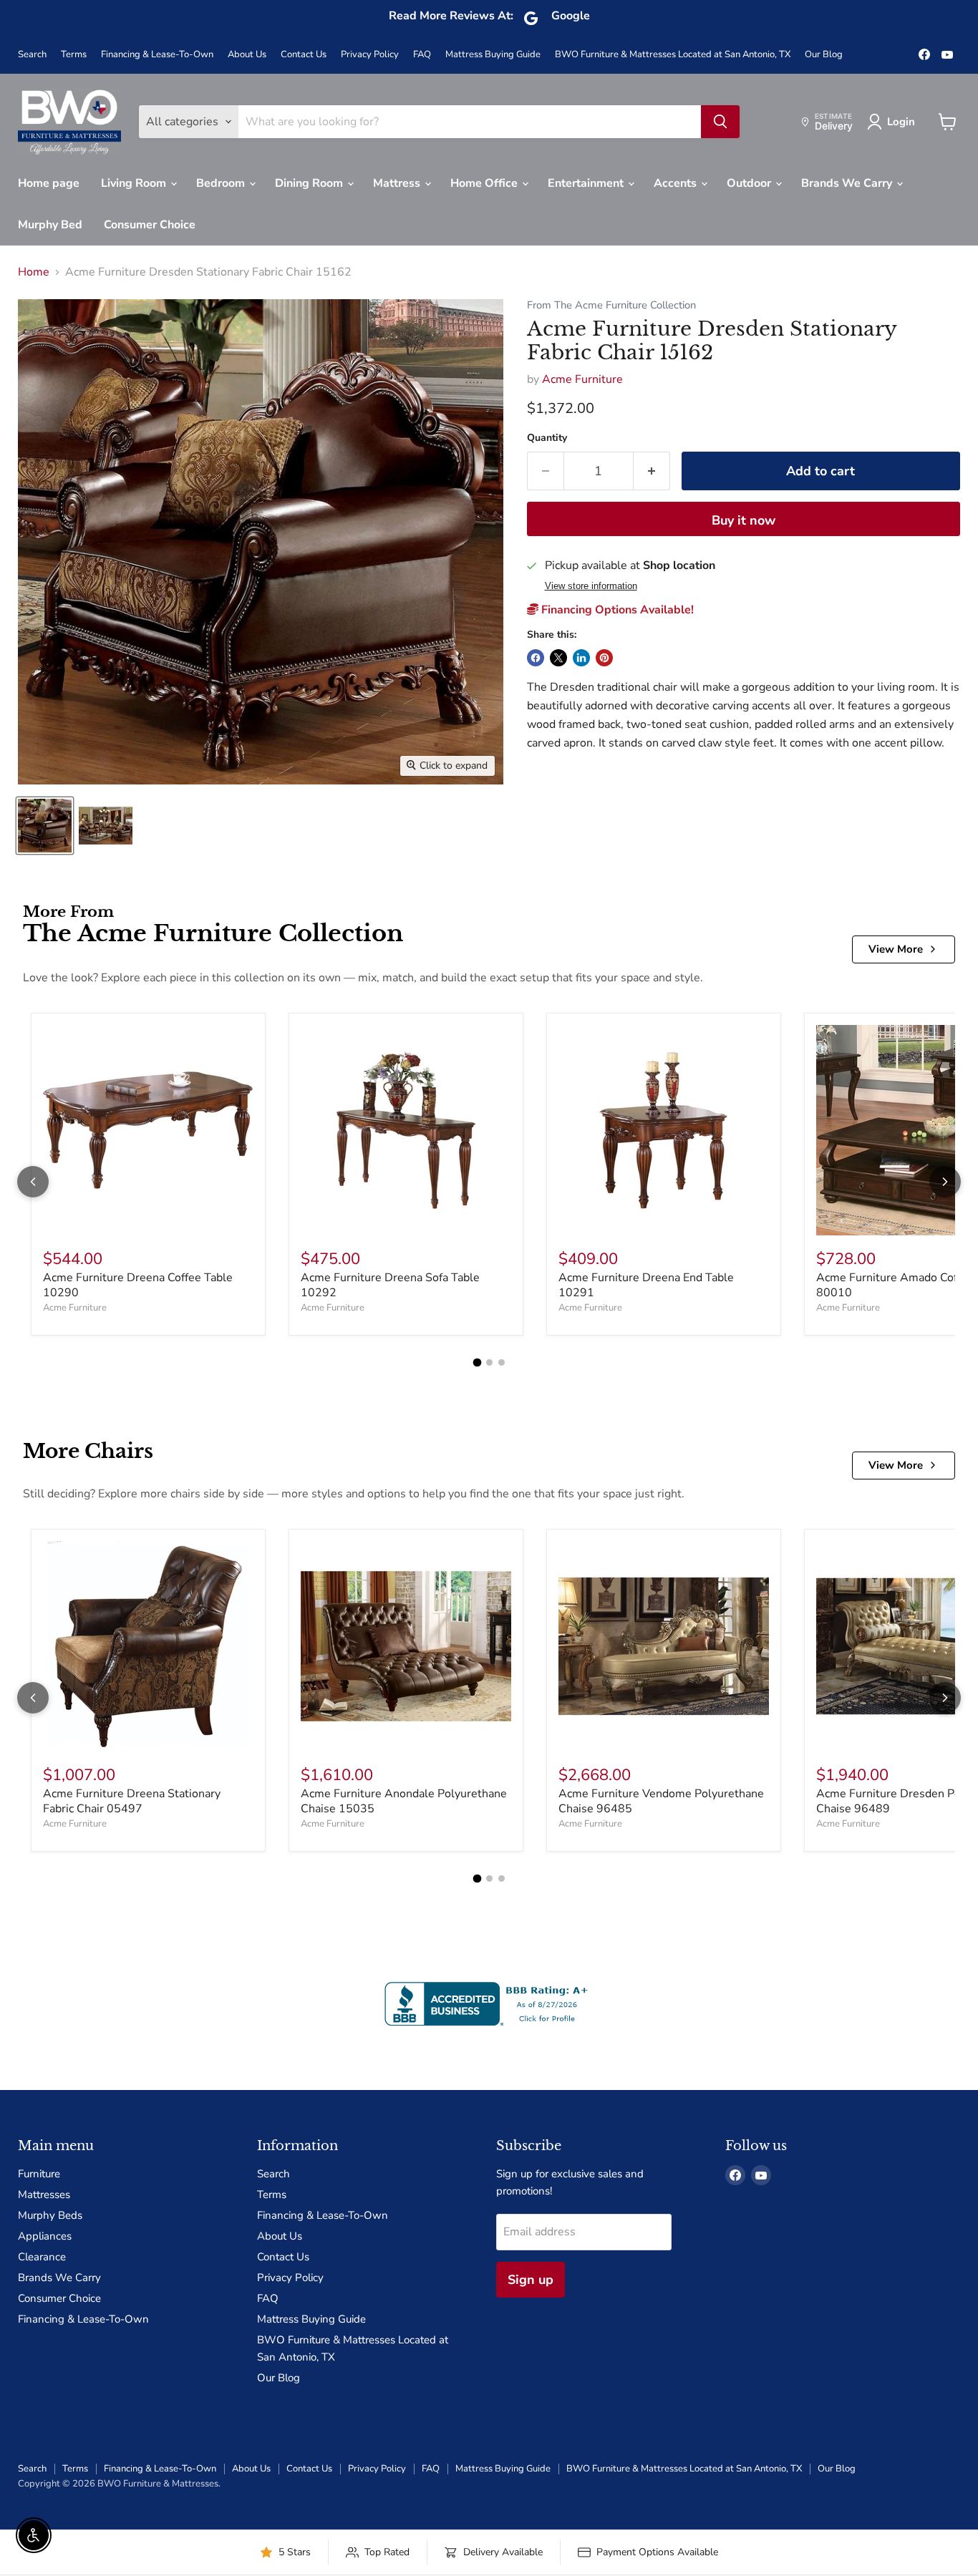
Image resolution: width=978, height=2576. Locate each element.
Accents (677, 183)
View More (896, 949)
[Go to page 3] (502, 1362)
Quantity (547, 438)
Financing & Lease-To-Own (157, 55)
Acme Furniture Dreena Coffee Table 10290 (138, 1285)
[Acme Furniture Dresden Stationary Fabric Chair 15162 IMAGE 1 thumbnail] (45, 826)
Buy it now (744, 520)
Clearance (42, 2257)
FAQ (422, 55)
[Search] (720, 122)
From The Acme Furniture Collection (611, 305)
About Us (247, 55)
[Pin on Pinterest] (604, 658)
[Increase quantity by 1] (652, 471)
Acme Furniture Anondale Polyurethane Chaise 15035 (404, 1801)
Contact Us (304, 55)
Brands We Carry (848, 183)
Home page (49, 183)
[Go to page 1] (477, 1363)
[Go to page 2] (489, 1362)
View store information (591, 586)
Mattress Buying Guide (493, 55)
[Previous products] (33, 1182)
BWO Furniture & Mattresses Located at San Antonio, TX (673, 55)
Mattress (398, 183)
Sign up (531, 2280)
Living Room (135, 183)
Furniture (39, 2174)
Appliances (45, 2236)
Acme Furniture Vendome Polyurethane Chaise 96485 (661, 1801)
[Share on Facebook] (536, 658)
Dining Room (310, 183)
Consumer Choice (150, 225)
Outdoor (750, 183)
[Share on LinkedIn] (581, 658)
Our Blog (824, 55)
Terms (74, 55)
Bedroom (222, 183)
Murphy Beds (50, 2215)
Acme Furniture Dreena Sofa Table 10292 (390, 1285)
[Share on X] (558, 658)
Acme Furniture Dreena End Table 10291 (646, 1285)
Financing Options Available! (616, 610)
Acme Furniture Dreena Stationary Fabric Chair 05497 (132, 1801)
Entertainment (587, 183)
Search (32, 55)
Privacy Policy (370, 55)
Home (34, 272)
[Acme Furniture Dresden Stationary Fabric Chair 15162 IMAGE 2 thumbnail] (106, 826)
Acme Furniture (582, 379)
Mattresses (44, 2195)
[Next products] (945, 1182)
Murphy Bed (50, 225)
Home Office (485, 183)
